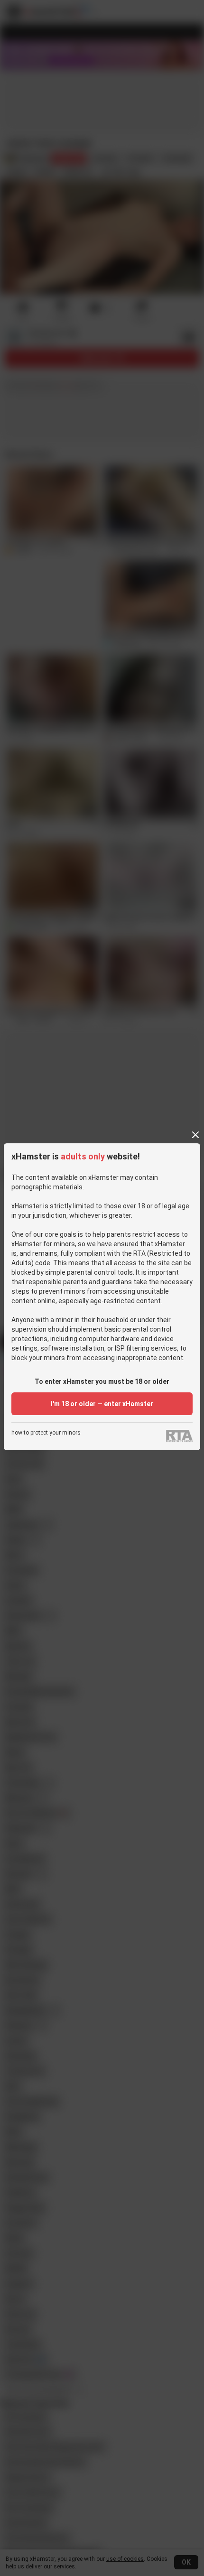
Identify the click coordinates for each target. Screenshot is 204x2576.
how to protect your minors (46, 1433)
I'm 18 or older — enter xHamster (102, 1404)
